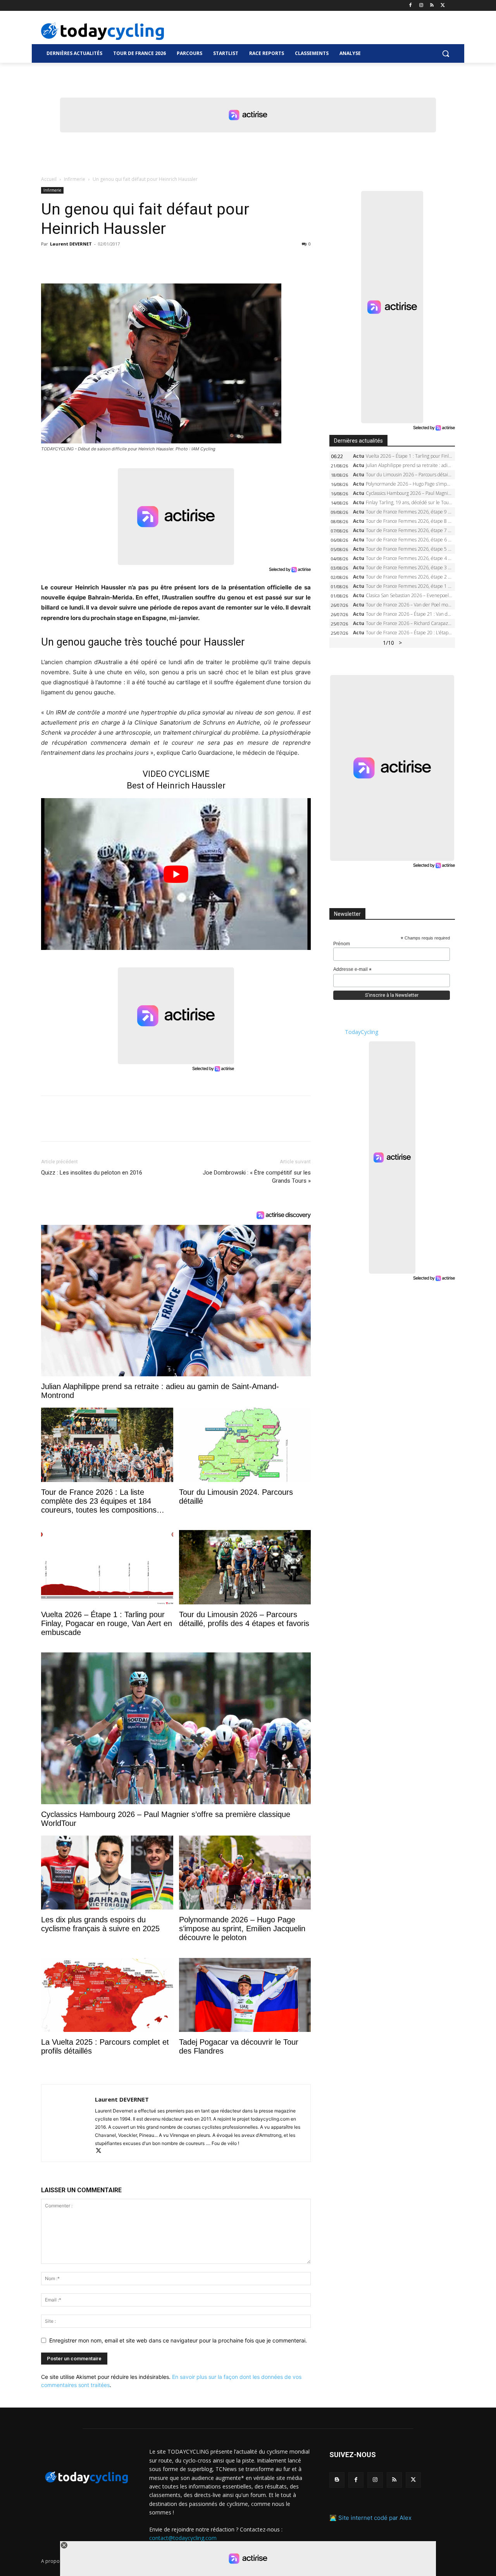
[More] (138, 261)
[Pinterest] (84, 261)
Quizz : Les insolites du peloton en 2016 (92, 1173)
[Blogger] (337, 2480)
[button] (446, 53)
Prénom (342, 944)
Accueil (49, 179)
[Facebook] (411, 6)
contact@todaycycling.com (183, 2538)
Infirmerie (75, 179)
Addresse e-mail (352, 970)
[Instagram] (421, 6)
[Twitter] (443, 6)
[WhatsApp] (102, 261)
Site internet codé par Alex (375, 2518)
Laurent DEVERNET (71, 244)
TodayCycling (362, 1032)
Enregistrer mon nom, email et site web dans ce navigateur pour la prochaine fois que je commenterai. (178, 2340)
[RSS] (432, 6)
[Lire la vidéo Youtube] (176, 874)
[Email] (120, 261)
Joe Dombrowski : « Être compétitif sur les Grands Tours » (257, 1177)
